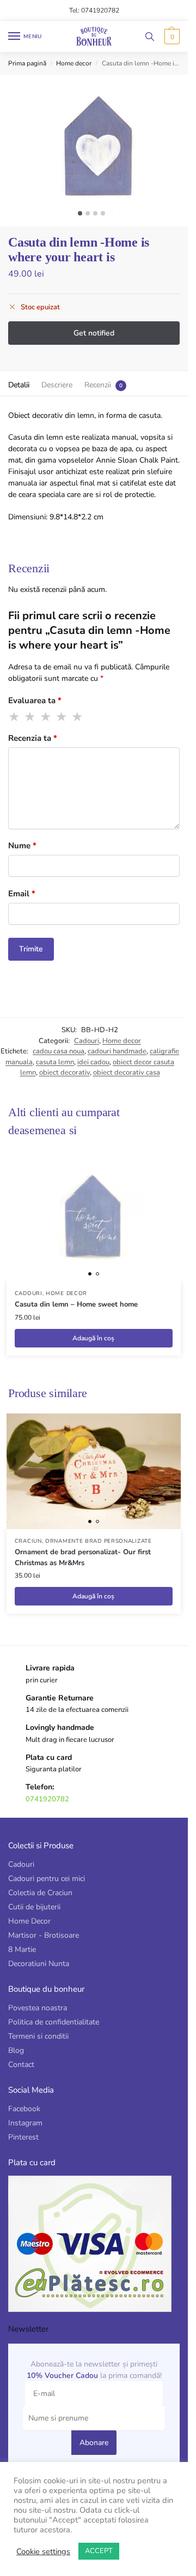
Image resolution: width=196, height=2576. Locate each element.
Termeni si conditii (38, 2036)
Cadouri (87, 1041)
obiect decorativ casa (127, 1073)
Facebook (24, 2109)
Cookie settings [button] (43, 2551)
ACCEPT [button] (99, 2551)
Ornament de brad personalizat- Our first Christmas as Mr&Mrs (83, 1557)
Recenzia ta (33, 738)
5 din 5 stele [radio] (78, 717)
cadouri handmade (117, 1051)
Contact (21, 2065)
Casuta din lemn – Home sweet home (76, 1304)
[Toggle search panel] (150, 36)
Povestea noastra (38, 2008)
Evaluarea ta (35, 700)
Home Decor (29, 1921)
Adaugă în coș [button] (93, 1338)
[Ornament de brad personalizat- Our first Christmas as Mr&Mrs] (94, 1472)
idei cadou (93, 1062)
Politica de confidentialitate (54, 2022)
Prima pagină (27, 63)
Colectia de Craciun (40, 1893)
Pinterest (23, 2137)
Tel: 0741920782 (94, 10)
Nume (22, 846)
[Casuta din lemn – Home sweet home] (94, 1216)
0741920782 (47, 1799)
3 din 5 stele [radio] (46, 717)
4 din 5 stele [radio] (62, 717)
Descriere (57, 385)
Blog (16, 2050)
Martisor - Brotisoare (44, 1935)
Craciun (28, 1541)
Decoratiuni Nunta (39, 1964)
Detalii (19, 385)
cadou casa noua (59, 1051)
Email (22, 894)
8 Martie (22, 1949)
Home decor (74, 63)
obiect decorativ (65, 1073)
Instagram (25, 2123)
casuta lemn (55, 1062)
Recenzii (98, 385)
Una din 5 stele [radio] (15, 717)
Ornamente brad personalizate (99, 1541)
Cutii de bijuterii (34, 1907)
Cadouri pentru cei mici (47, 1879)
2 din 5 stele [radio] (30, 717)
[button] (171, 37)
